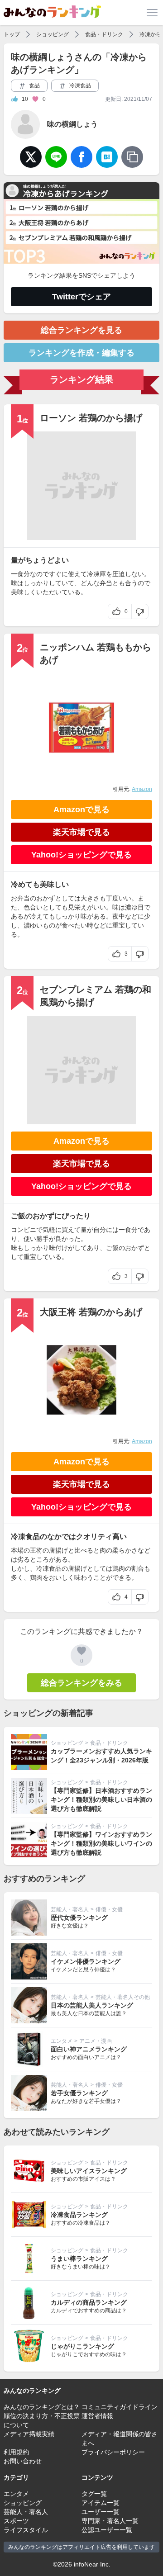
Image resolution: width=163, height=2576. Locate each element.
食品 (34, 85)
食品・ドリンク (104, 34)
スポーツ (16, 2521)
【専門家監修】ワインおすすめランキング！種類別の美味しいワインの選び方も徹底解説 (101, 1843)
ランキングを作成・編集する (81, 353)
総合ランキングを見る (81, 330)
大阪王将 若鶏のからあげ (91, 1312)
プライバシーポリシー (113, 2452)
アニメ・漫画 (96, 2041)
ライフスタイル (26, 2530)
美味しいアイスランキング (89, 2171)
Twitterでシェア (81, 297)
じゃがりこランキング (82, 2346)
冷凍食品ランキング (79, 2215)
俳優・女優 (109, 1909)
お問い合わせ (23, 2461)
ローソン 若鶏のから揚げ (91, 418)
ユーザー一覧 (101, 2512)
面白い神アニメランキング (89, 2049)
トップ (12, 34)
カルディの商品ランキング (89, 2302)
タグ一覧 (94, 2494)
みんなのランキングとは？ (42, 2407)
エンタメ (62, 2041)
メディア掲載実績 (29, 2434)
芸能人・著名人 (70, 1909)
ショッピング (53, 34)
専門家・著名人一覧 (110, 2521)
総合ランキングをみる (81, 1683)
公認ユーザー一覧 (107, 2530)
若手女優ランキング (79, 2093)
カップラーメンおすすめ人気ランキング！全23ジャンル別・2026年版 (101, 1756)
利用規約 (16, 2452)
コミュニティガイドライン (120, 2407)
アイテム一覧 (101, 2503)
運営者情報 (97, 2416)
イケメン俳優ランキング (86, 1961)
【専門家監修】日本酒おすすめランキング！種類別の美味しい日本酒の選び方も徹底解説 (101, 1799)
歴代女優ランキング (79, 1918)
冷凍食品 (79, 85)
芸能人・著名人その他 (123, 1997)
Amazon (142, 789)
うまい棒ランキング (79, 2259)
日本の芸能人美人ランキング (92, 2005)
